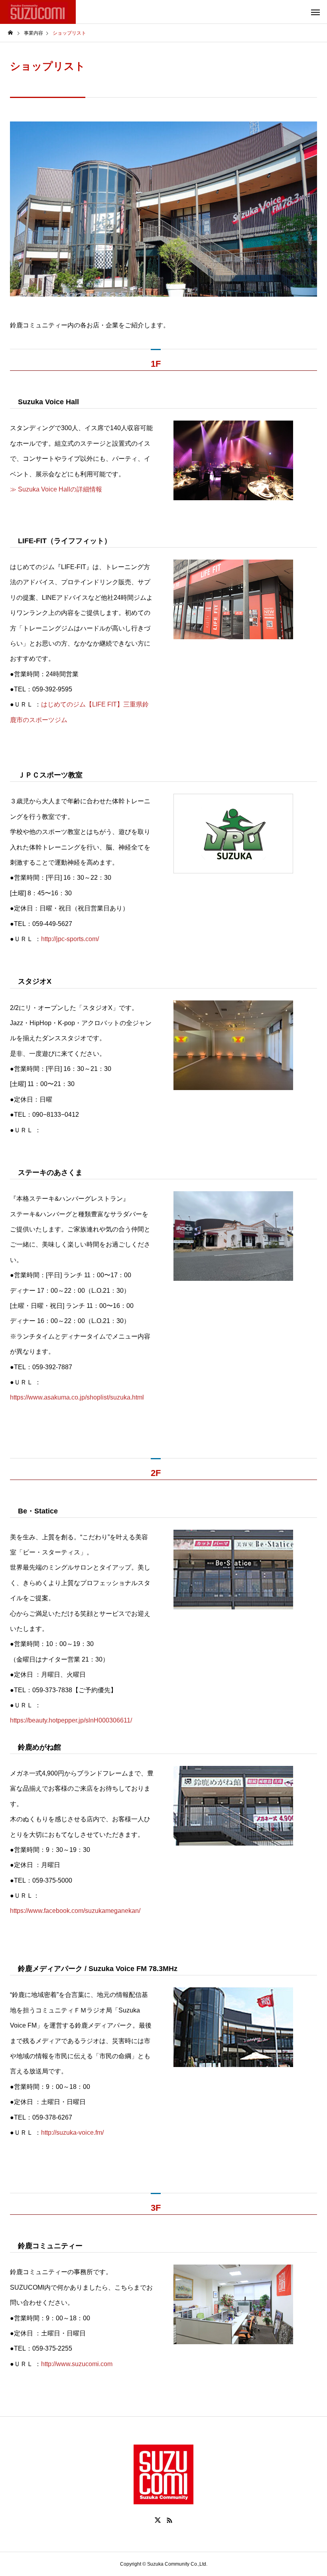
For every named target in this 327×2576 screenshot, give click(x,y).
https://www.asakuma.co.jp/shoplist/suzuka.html (77, 1397)
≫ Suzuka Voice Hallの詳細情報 (56, 489)
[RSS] (169, 2520)
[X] (158, 2520)
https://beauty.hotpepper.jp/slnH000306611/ (71, 1720)
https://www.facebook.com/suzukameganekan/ (75, 1911)
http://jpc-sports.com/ (70, 939)
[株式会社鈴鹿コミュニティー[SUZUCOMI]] (38, 12)
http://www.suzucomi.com (77, 2364)
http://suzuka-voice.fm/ (72, 2133)
